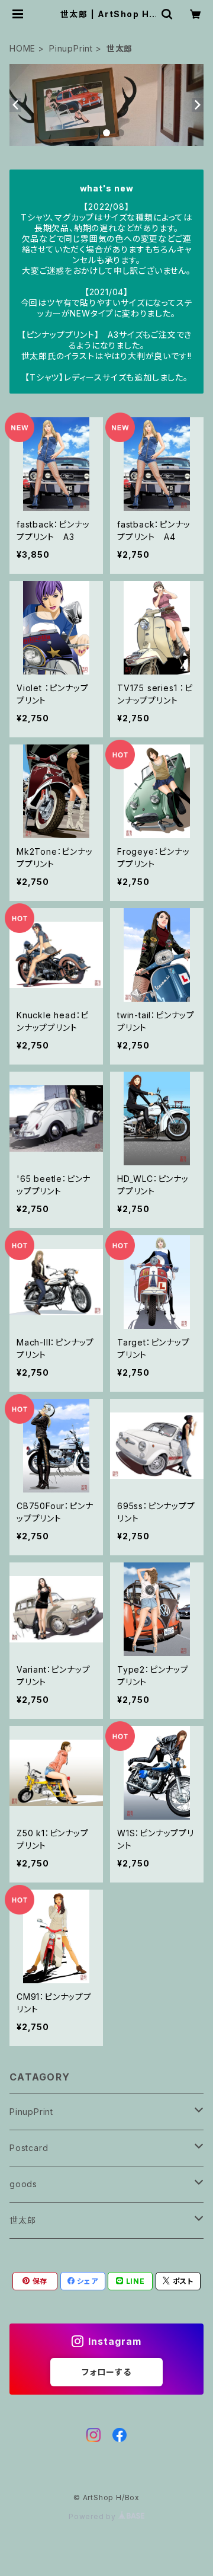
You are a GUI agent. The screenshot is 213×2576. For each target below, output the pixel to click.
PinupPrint (71, 48)
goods (23, 2184)
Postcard (29, 2148)
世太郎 (22, 2220)
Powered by (93, 2516)
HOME (22, 48)
